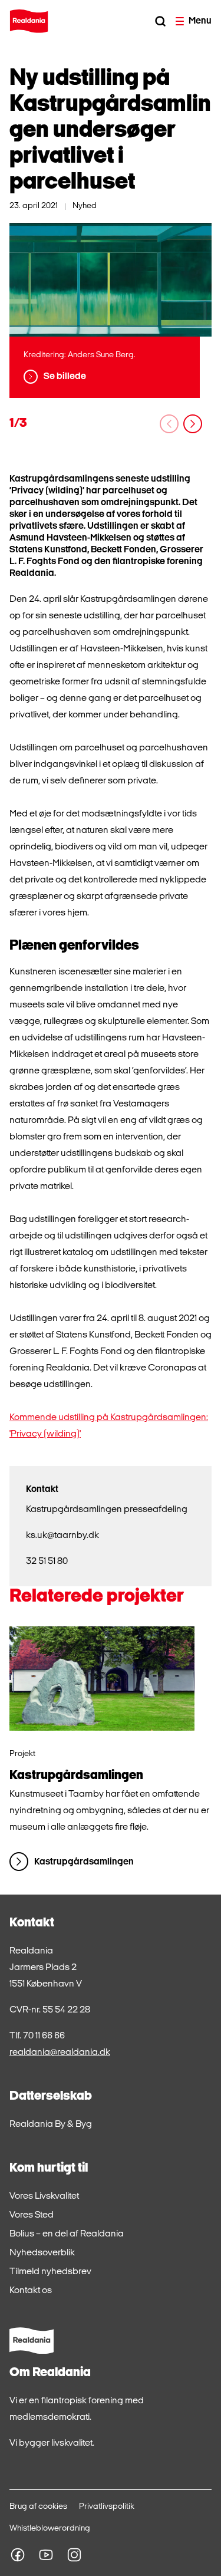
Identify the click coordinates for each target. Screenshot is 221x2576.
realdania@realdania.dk (60, 2053)
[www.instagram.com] (74, 2555)
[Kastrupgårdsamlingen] (102, 1679)
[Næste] (193, 424)
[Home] (29, 21)
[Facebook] (18, 2555)
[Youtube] (46, 2555)
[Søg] (160, 21)
